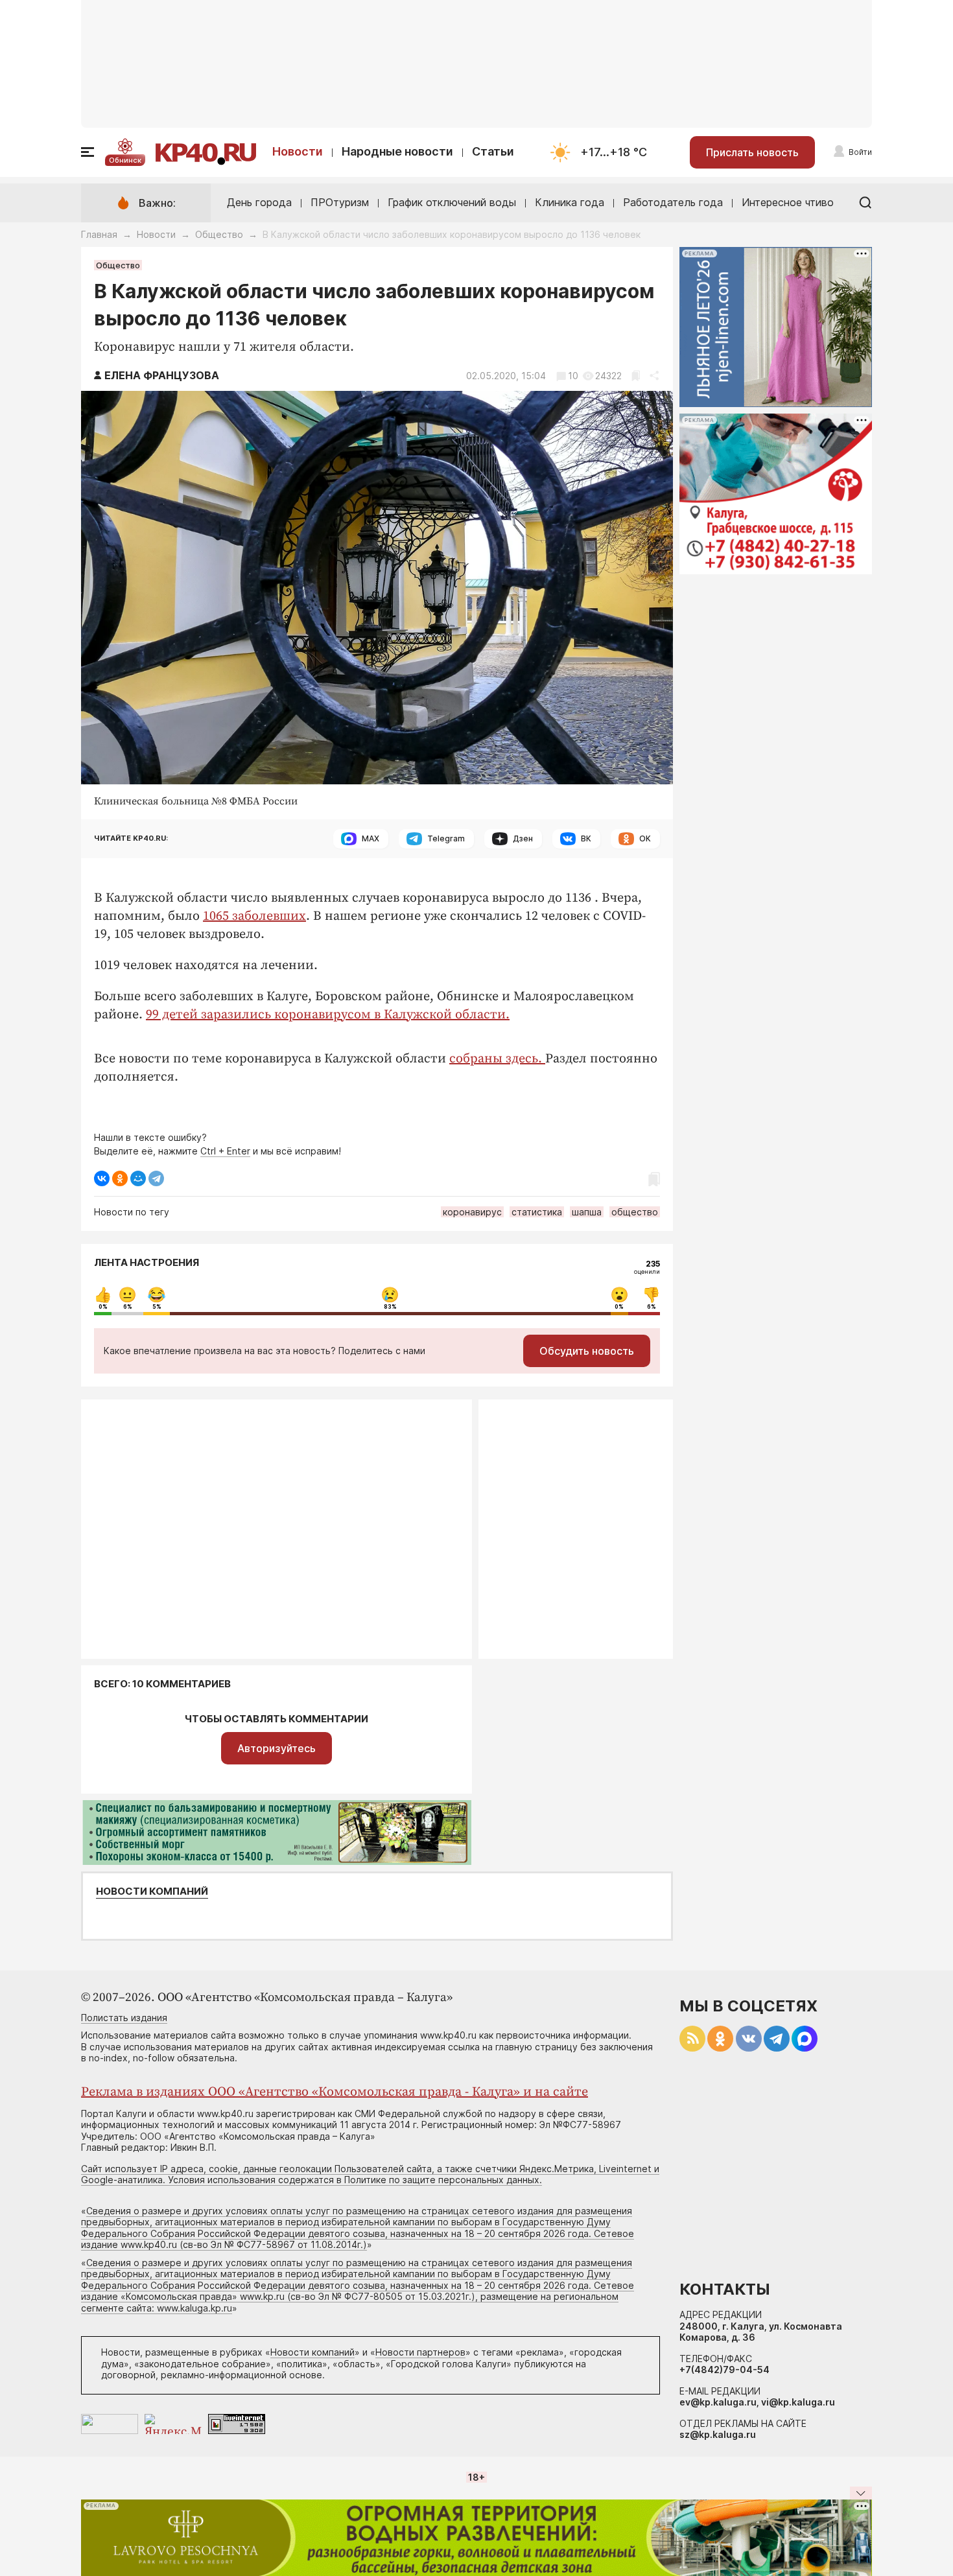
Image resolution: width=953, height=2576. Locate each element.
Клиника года (570, 202)
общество (635, 1212)
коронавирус (472, 1212)
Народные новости (397, 151)
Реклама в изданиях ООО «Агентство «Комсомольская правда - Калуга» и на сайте (335, 2092)
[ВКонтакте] (102, 1178)
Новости (298, 151)
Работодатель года (673, 202)
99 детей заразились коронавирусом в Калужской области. (328, 1015)
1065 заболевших (254, 916)
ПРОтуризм (340, 202)
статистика (537, 1212)
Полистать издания (124, 2018)
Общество (219, 234)
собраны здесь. (497, 1059)
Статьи (493, 151)
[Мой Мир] (138, 1178)
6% (128, 1307)
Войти (860, 152)
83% (390, 1307)
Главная (99, 234)
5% (157, 1307)
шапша (587, 1212)
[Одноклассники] (120, 1178)
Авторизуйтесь (276, 1748)
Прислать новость (752, 152)
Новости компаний (152, 1891)
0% (103, 1307)
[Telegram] (156, 1178)
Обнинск (125, 160)
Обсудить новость (587, 1351)
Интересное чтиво (788, 202)
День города (259, 202)
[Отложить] (636, 376)
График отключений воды (452, 202)
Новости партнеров (420, 2352)
